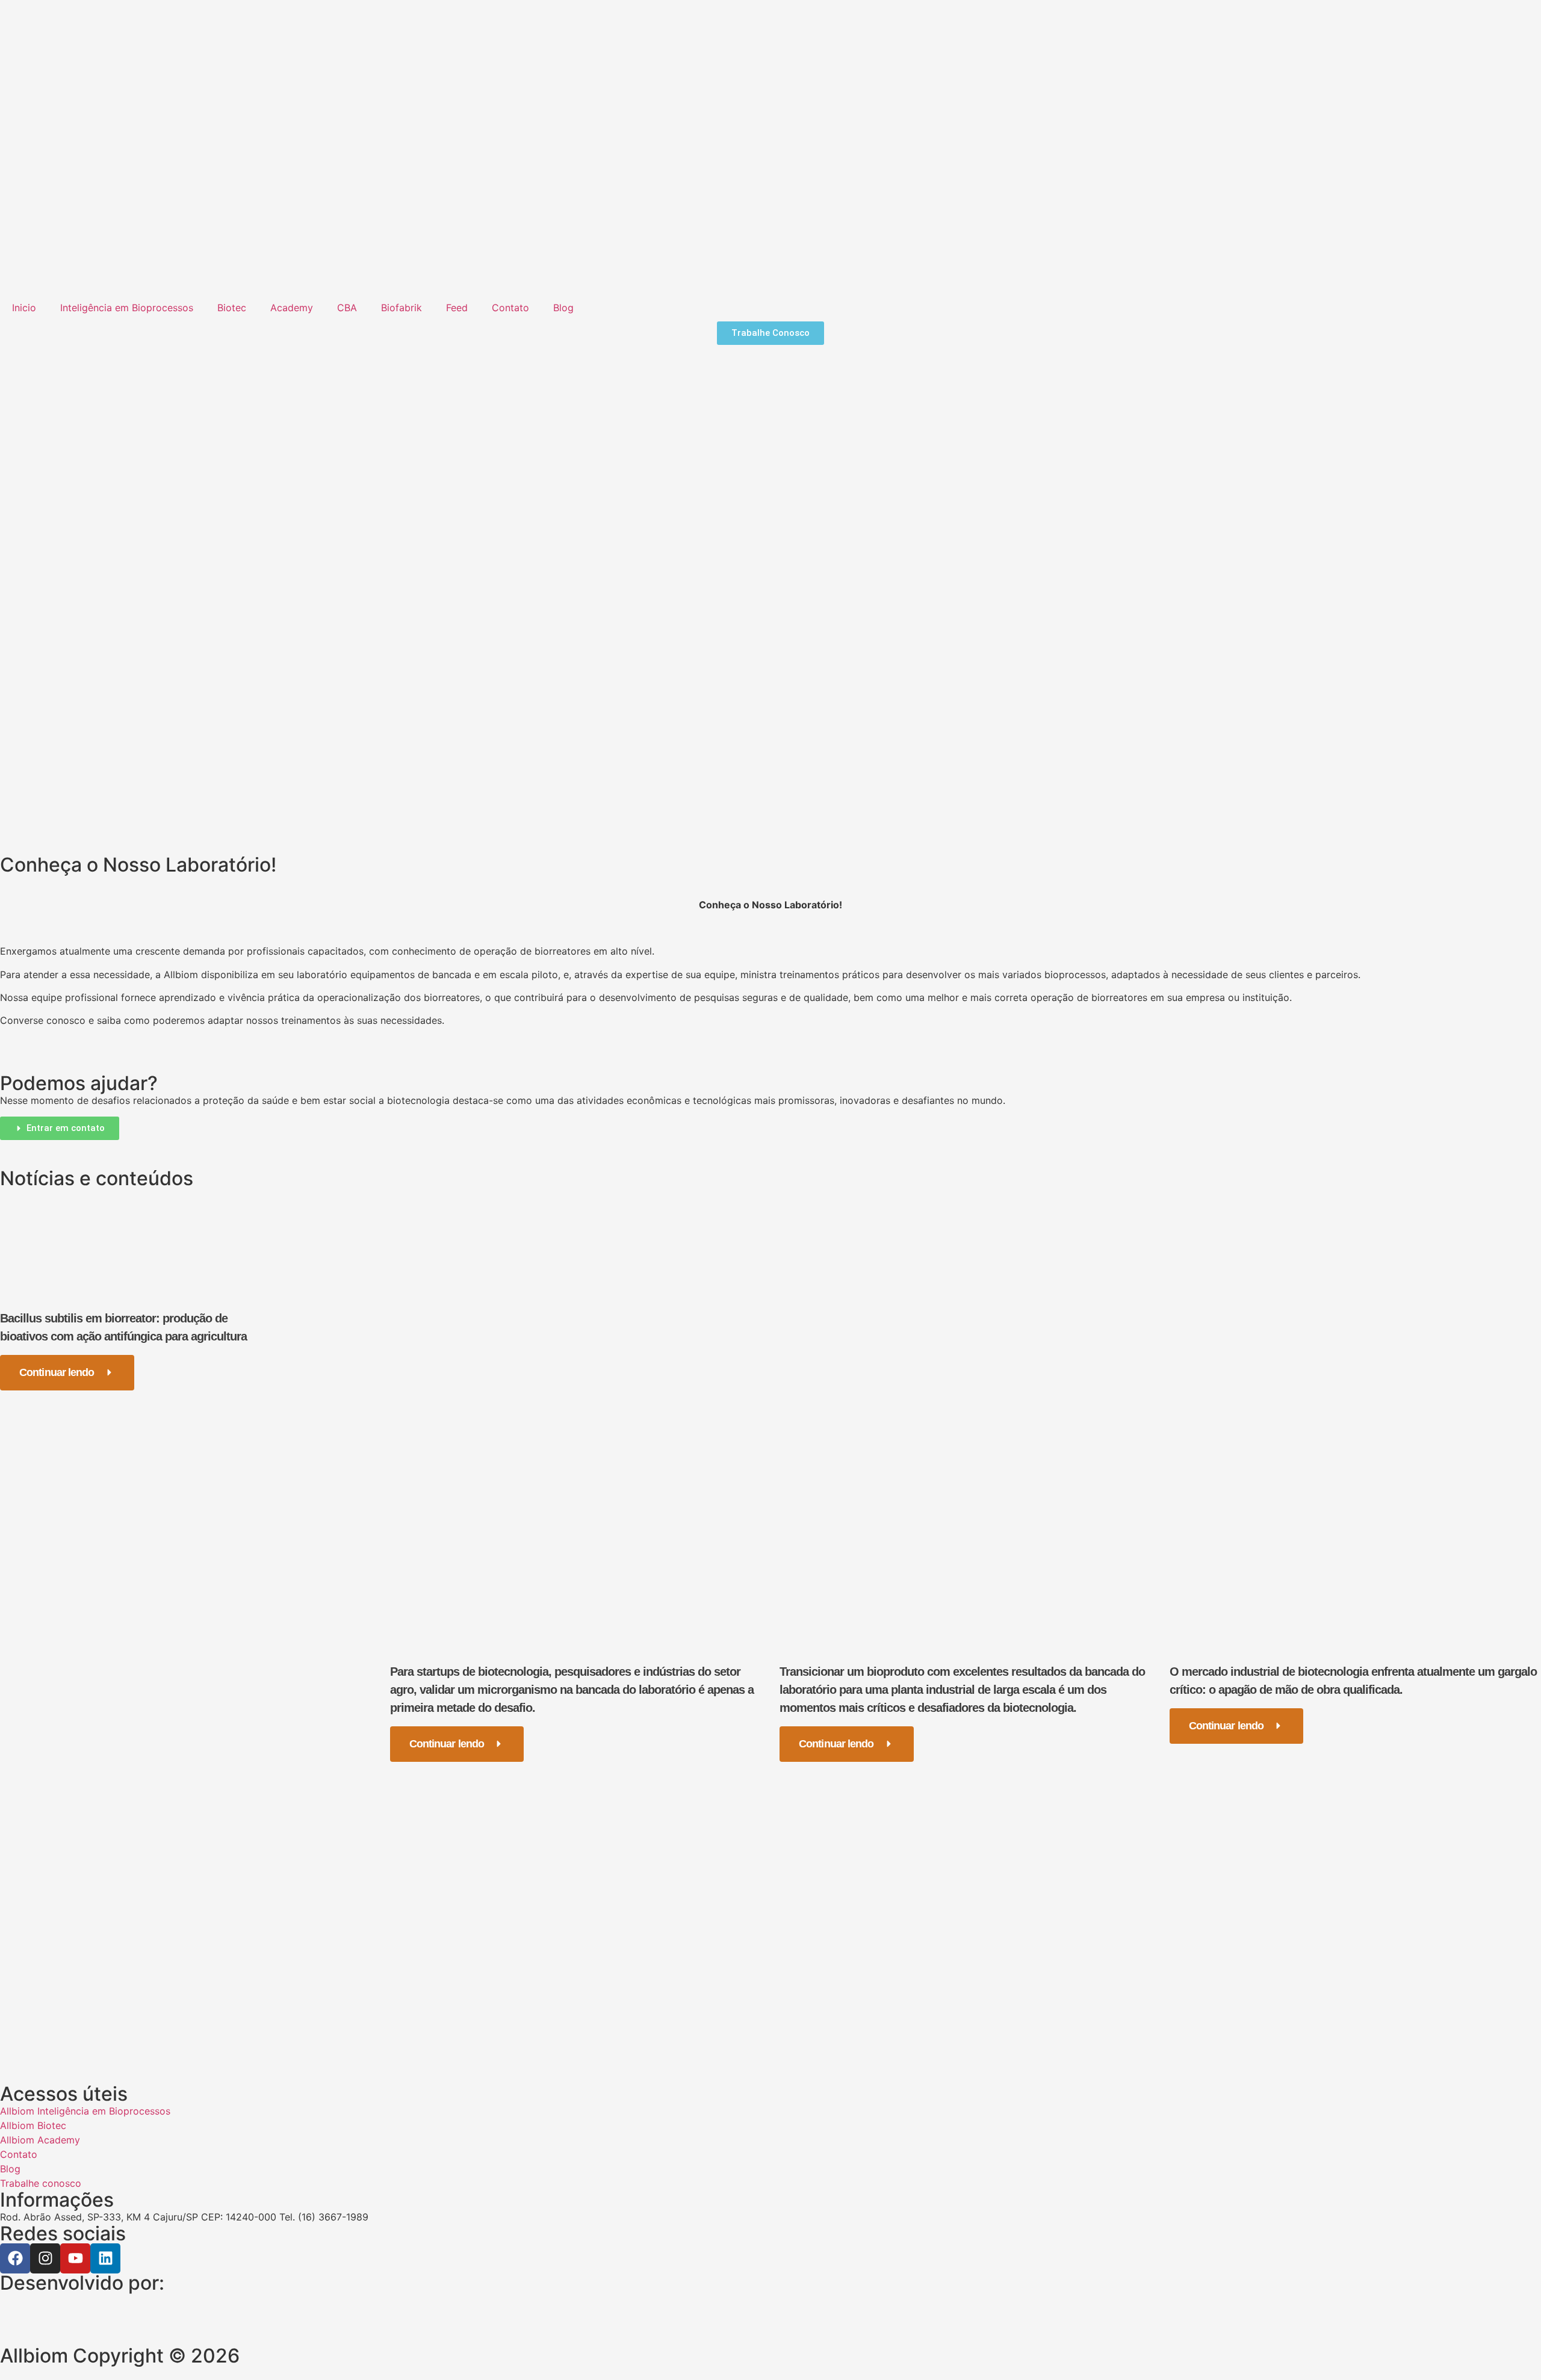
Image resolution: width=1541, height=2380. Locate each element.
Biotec (232, 308)
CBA (347, 308)
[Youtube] (75, 2258)
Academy (292, 308)
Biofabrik (402, 308)
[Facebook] (15, 2258)
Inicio (24, 308)
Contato (510, 308)
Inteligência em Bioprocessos (127, 308)
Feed (457, 308)
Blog (563, 308)
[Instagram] (45, 2258)
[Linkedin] (105, 2258)
